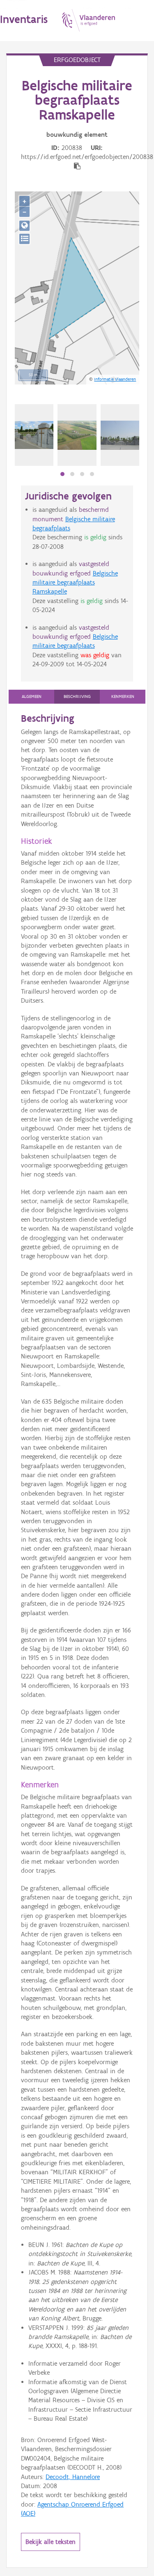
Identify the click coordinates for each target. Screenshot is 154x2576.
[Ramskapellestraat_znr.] (34, 435)
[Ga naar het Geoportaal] (24, 226)
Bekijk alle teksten (51, 2542)
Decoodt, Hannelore (73, 2477)
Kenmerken (123, 696)
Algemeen (32, 696)
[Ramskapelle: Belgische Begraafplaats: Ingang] (120, 435)
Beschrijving (77, 696)
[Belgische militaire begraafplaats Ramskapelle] (77, 435)
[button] (62, 474)
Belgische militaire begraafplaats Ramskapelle (75, 582)
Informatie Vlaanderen (115, 379)
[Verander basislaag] (24, 239)
